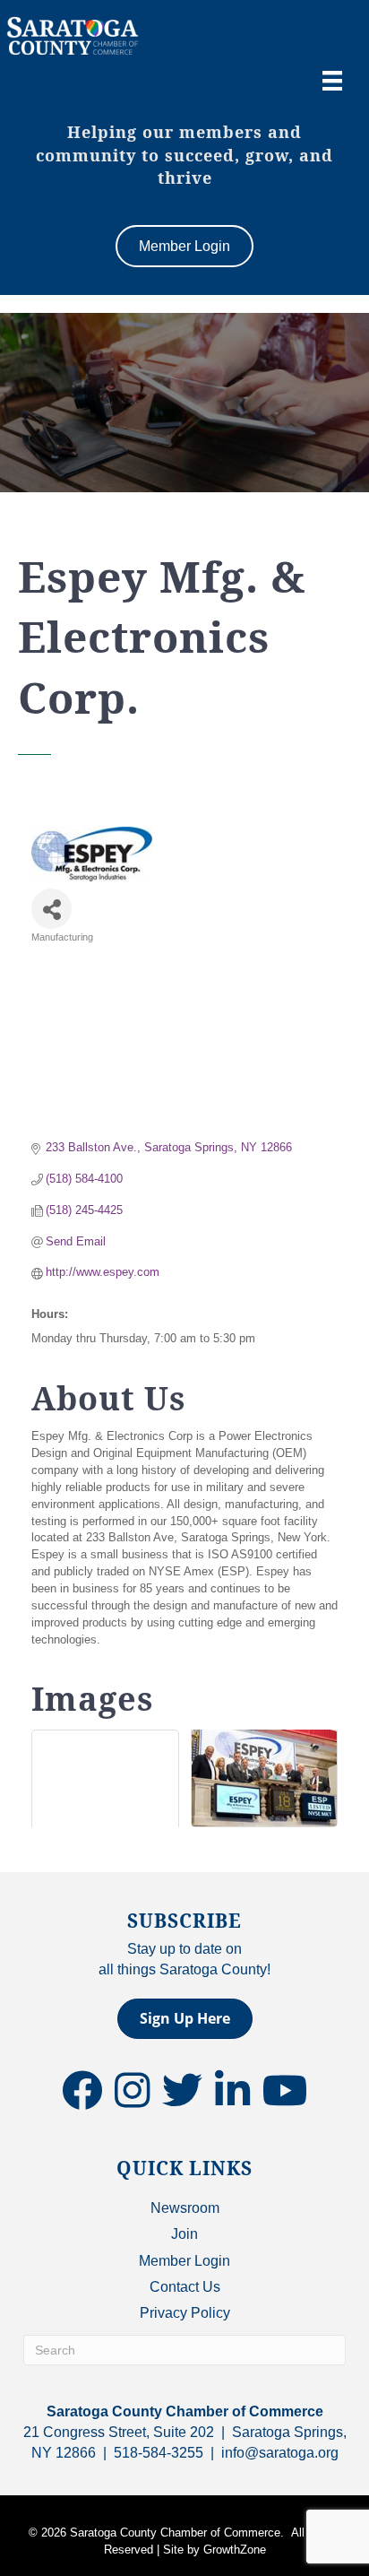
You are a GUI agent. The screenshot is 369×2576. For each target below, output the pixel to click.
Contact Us (185, 2287)
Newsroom (185, 2208)
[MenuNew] (332, 81)
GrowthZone (235, 2550)
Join (184, 2234)
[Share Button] (51, 909)
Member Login (184, 2261)
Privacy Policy (185, 2313)
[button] (185, 2019)
